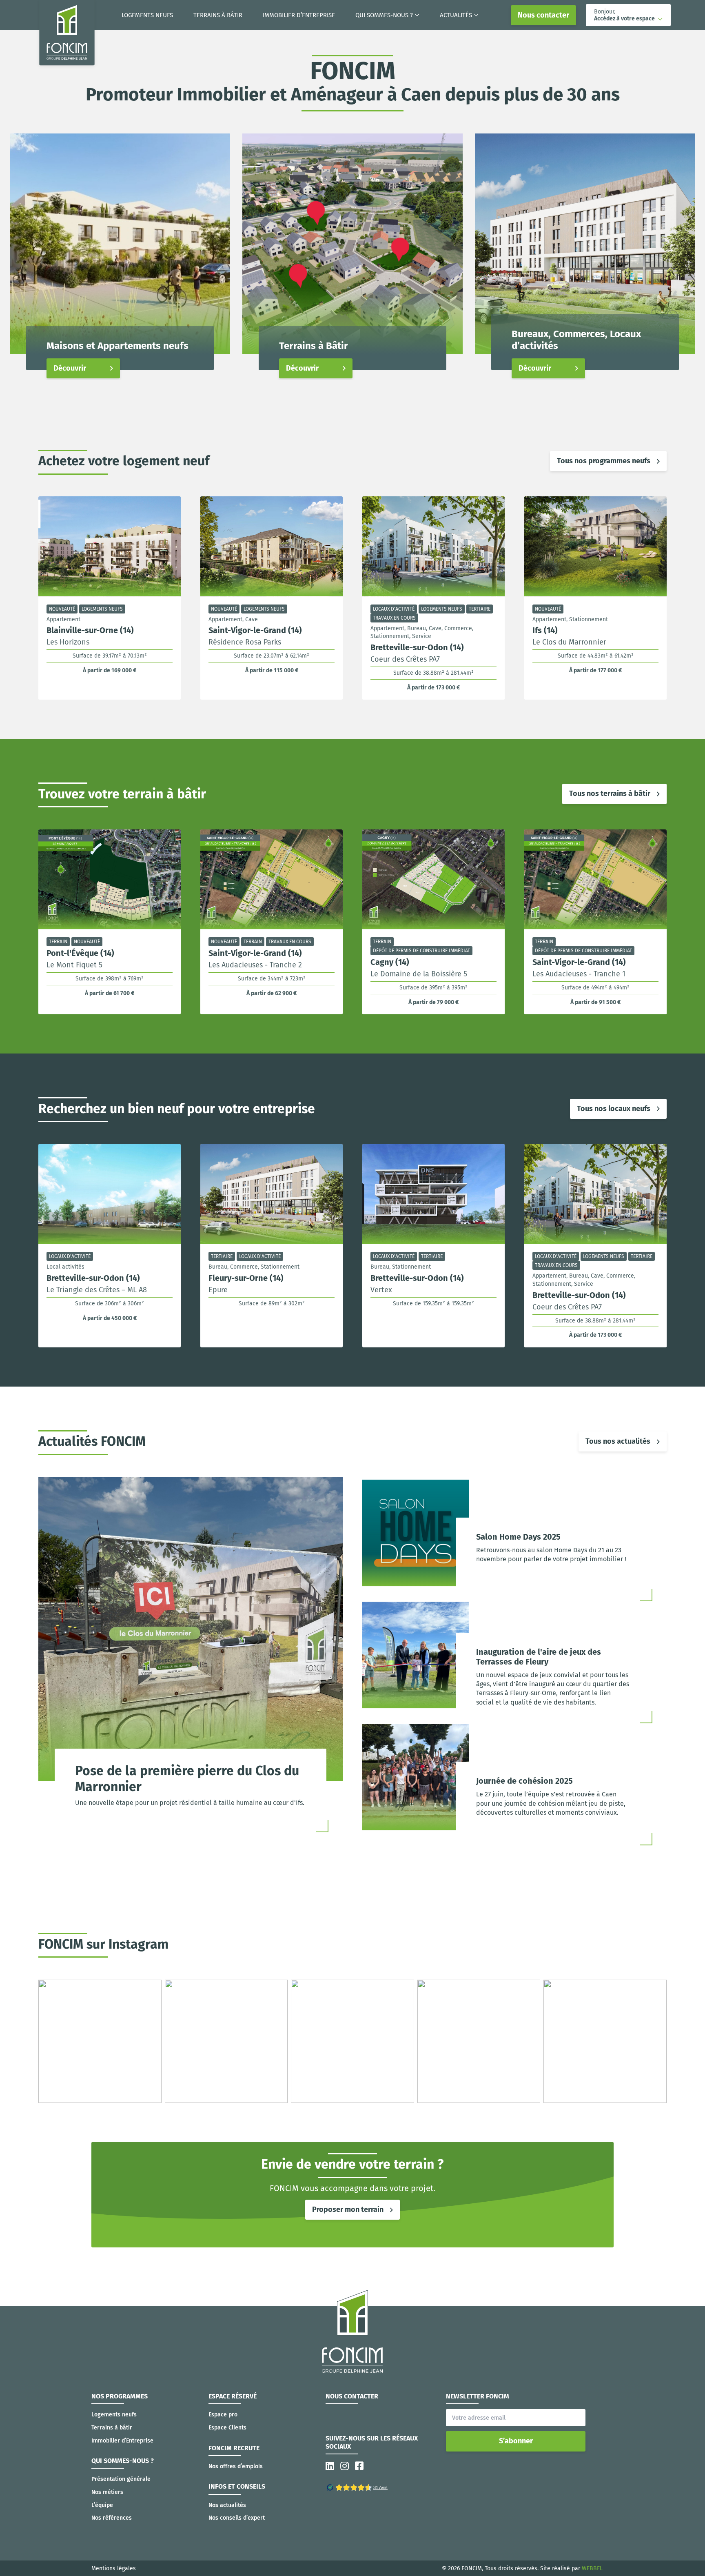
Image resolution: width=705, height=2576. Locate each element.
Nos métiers (107, 2492)
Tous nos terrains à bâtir (610, 793)
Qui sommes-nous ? (384, 15)
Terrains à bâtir (218, 15)
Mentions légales (114, 2568)
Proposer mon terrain (348, 2209)
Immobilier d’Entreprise (299, 15)
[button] (628, 15)
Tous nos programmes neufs (604, 461)
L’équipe (102, 2505)
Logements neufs (147, 15)
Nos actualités (227, 2505)
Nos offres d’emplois (236, 2466)
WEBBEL (592, 2568)
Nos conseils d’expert (237, 2518)
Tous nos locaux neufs (614, 1109)
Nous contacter (543, 15)
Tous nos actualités (618, 1441)
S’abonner (516, 2441)
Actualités (456, 15)
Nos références (112, 2518)
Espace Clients (227, 2428)
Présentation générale (121, 2479)
